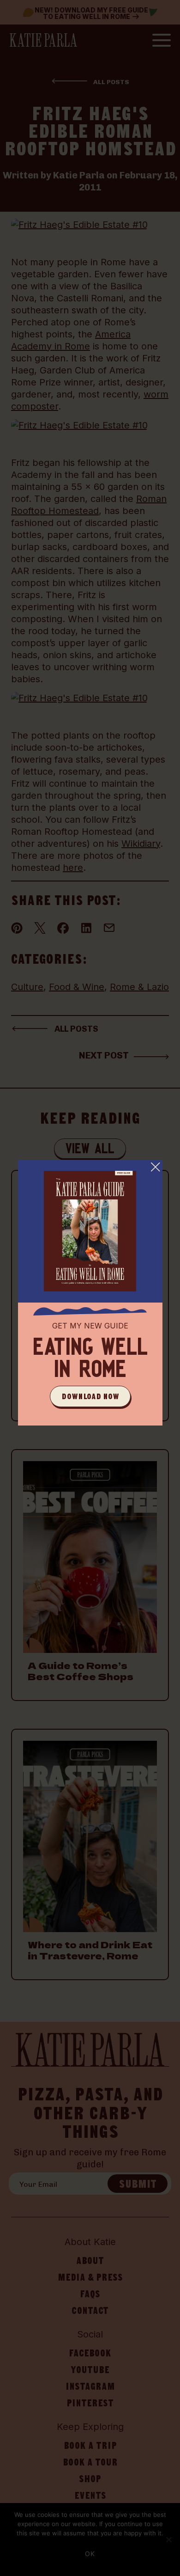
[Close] (156, 1167)
